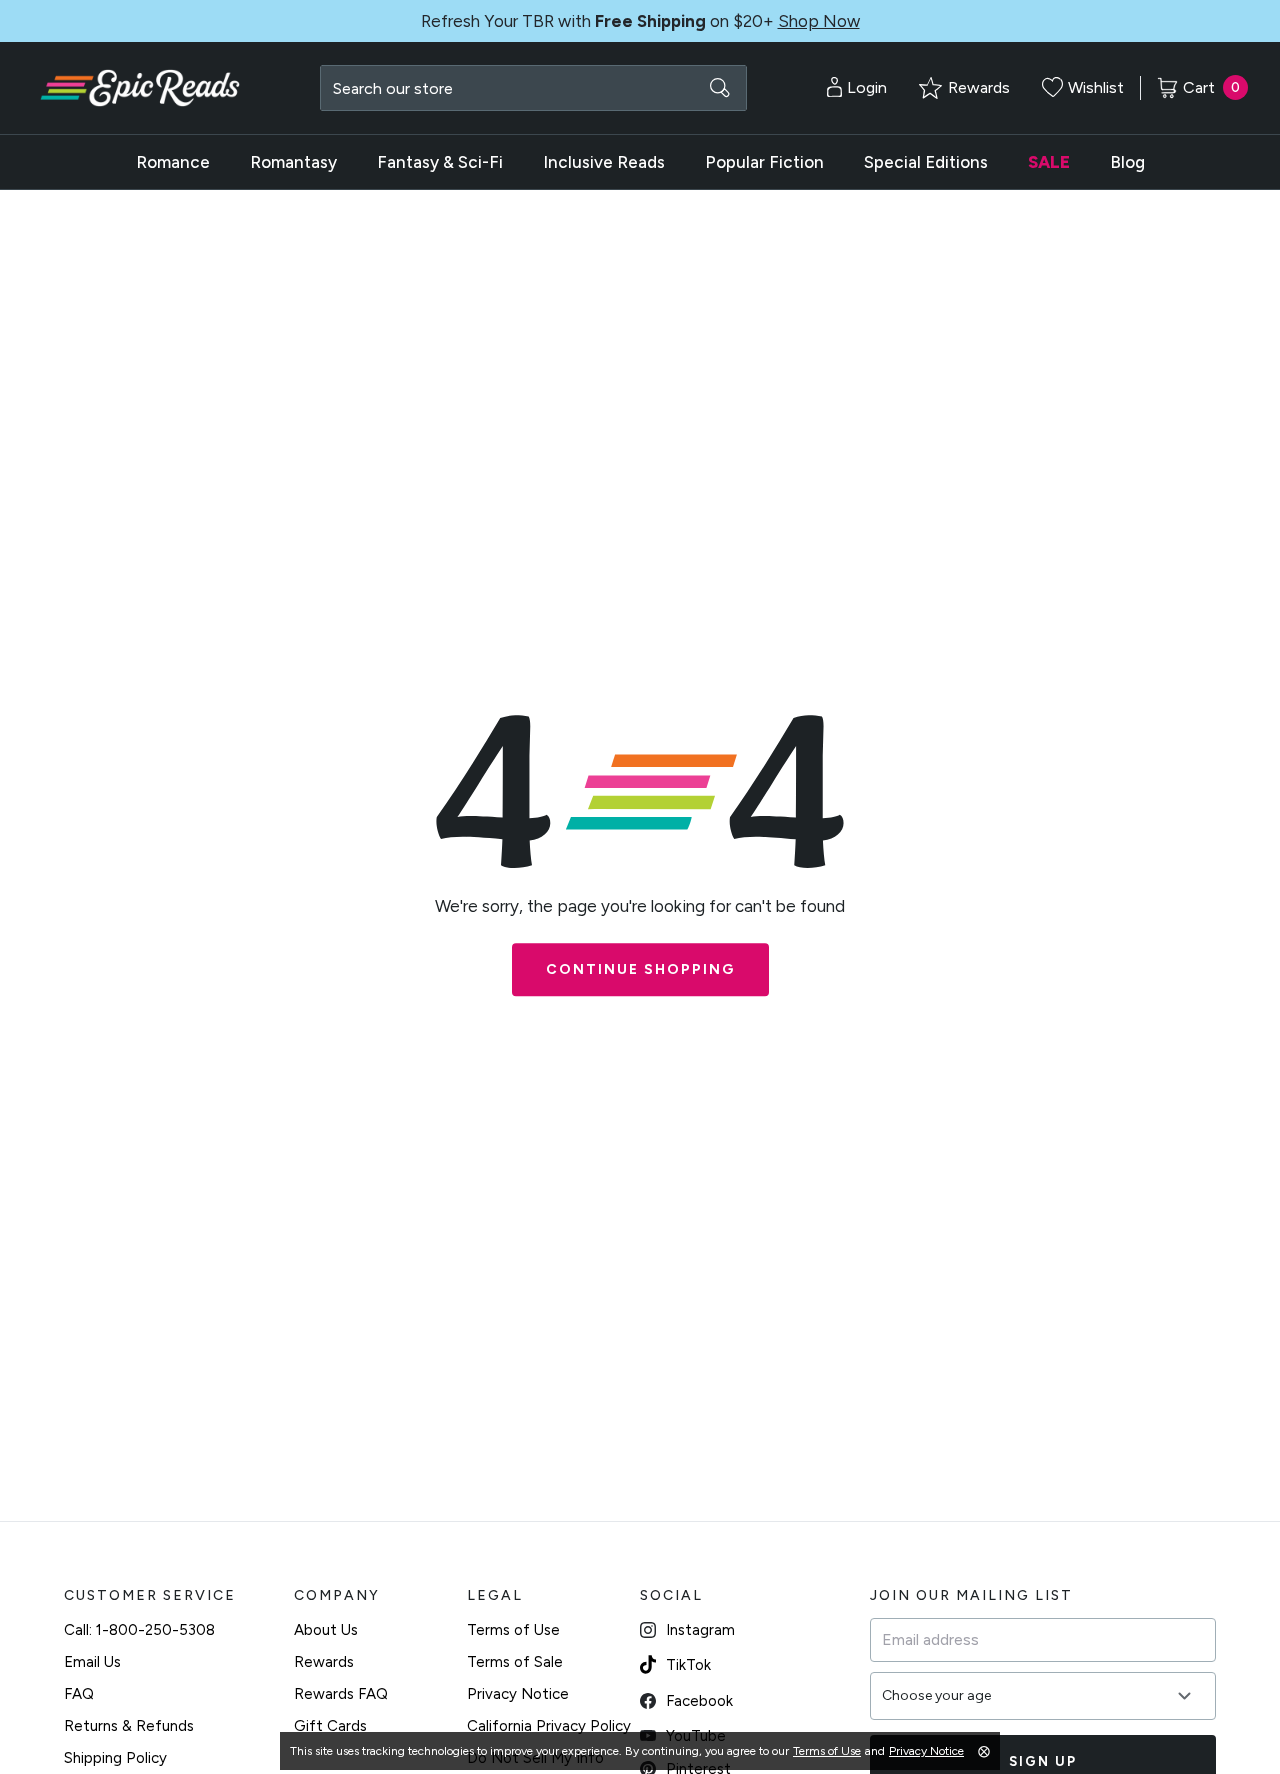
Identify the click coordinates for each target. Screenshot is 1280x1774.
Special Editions (926, 162)
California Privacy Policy (549, 1726)
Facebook (699, 1701)
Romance (173, 162)
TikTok (688, 1665)
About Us (326, 1630)
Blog (1127, 162)
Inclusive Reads (604, 162)
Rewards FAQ (341, 1694)
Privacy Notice (518, 1694)
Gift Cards (330, 1726)
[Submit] (720, 88)
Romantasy (293, 162)
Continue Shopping (640, 969)
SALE (1049, 162)
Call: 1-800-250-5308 (139, 1630)
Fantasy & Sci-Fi (440, 162)
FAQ (79, 1694)
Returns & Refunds (129, 1726)
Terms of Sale (515, 1662)
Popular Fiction (764, 162)
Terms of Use (513, 1630)
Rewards (324, 1662)
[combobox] (533, 88)
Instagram (700, 1630)
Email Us (92, 1662)
